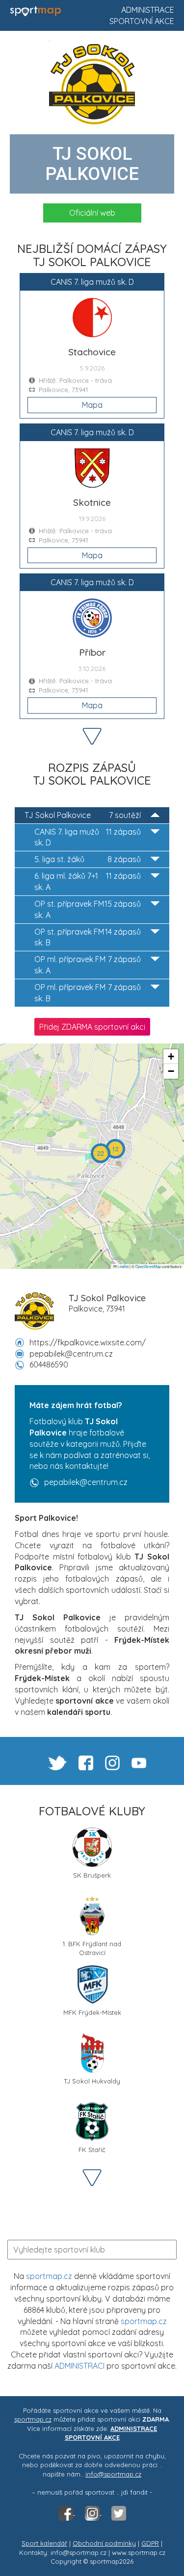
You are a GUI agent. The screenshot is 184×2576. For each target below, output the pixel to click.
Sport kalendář (44, 2543)
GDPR (150, 2543)
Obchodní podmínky (104, 2543)
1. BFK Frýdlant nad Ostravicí (92, 1947)
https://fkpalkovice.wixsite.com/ (88, 1342)
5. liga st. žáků (88, 859)
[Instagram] (93, 2512)
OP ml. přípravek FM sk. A (88, 965)
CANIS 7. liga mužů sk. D (88, 837)
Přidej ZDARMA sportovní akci (92, 1027)
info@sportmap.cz (113, 2474)
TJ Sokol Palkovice (83, 815)
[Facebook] (67, 2512)
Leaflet (123, 1266)
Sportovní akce (142, 21)
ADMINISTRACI (79, 2366)
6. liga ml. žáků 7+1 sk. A (88, 881)
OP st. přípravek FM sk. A (88, 909)
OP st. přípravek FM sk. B (88, 937)
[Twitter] (119, 2512)
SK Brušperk (92, 1875)
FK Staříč (92, 2150)
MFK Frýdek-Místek (92, 2012)
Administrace (148, 10)
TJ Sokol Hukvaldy (92, 2081)
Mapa (92, 405)
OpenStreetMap (148, 1266)
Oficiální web (92, 213)
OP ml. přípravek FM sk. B (88, 993)
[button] (115, 1149)
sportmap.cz (49, 2276)
